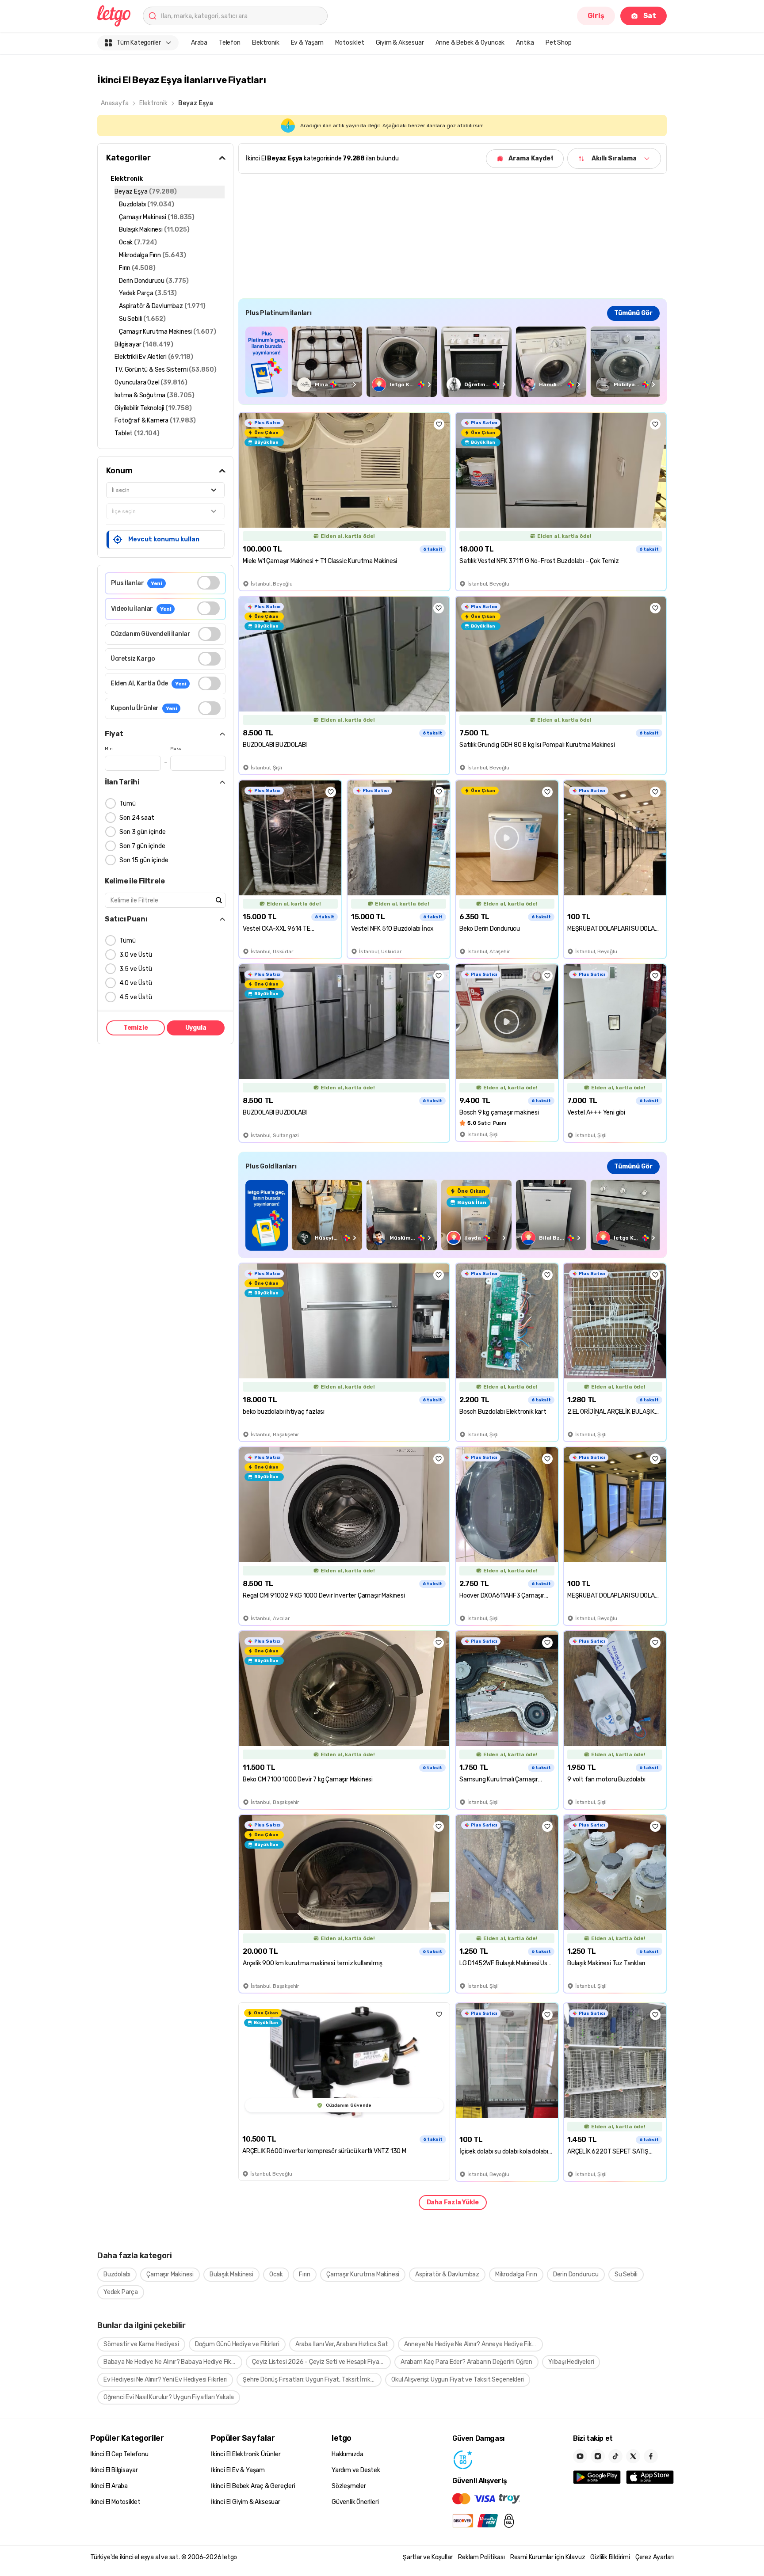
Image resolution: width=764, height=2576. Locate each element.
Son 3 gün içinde (143, 832)
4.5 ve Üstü (136, 997)
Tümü (128, 804)
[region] (453, 362)
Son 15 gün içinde (144, 860)
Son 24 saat (137, 818)
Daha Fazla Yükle (453, 2202)
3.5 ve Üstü (136, 969)
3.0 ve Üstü (136, 955)
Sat (650, 16)
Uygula (196, 1028)
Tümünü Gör (633, 313)
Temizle (136, 1028)
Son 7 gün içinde (142, 846)
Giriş (596, 16)
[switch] (208, 583)
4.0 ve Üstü (136, 983)
